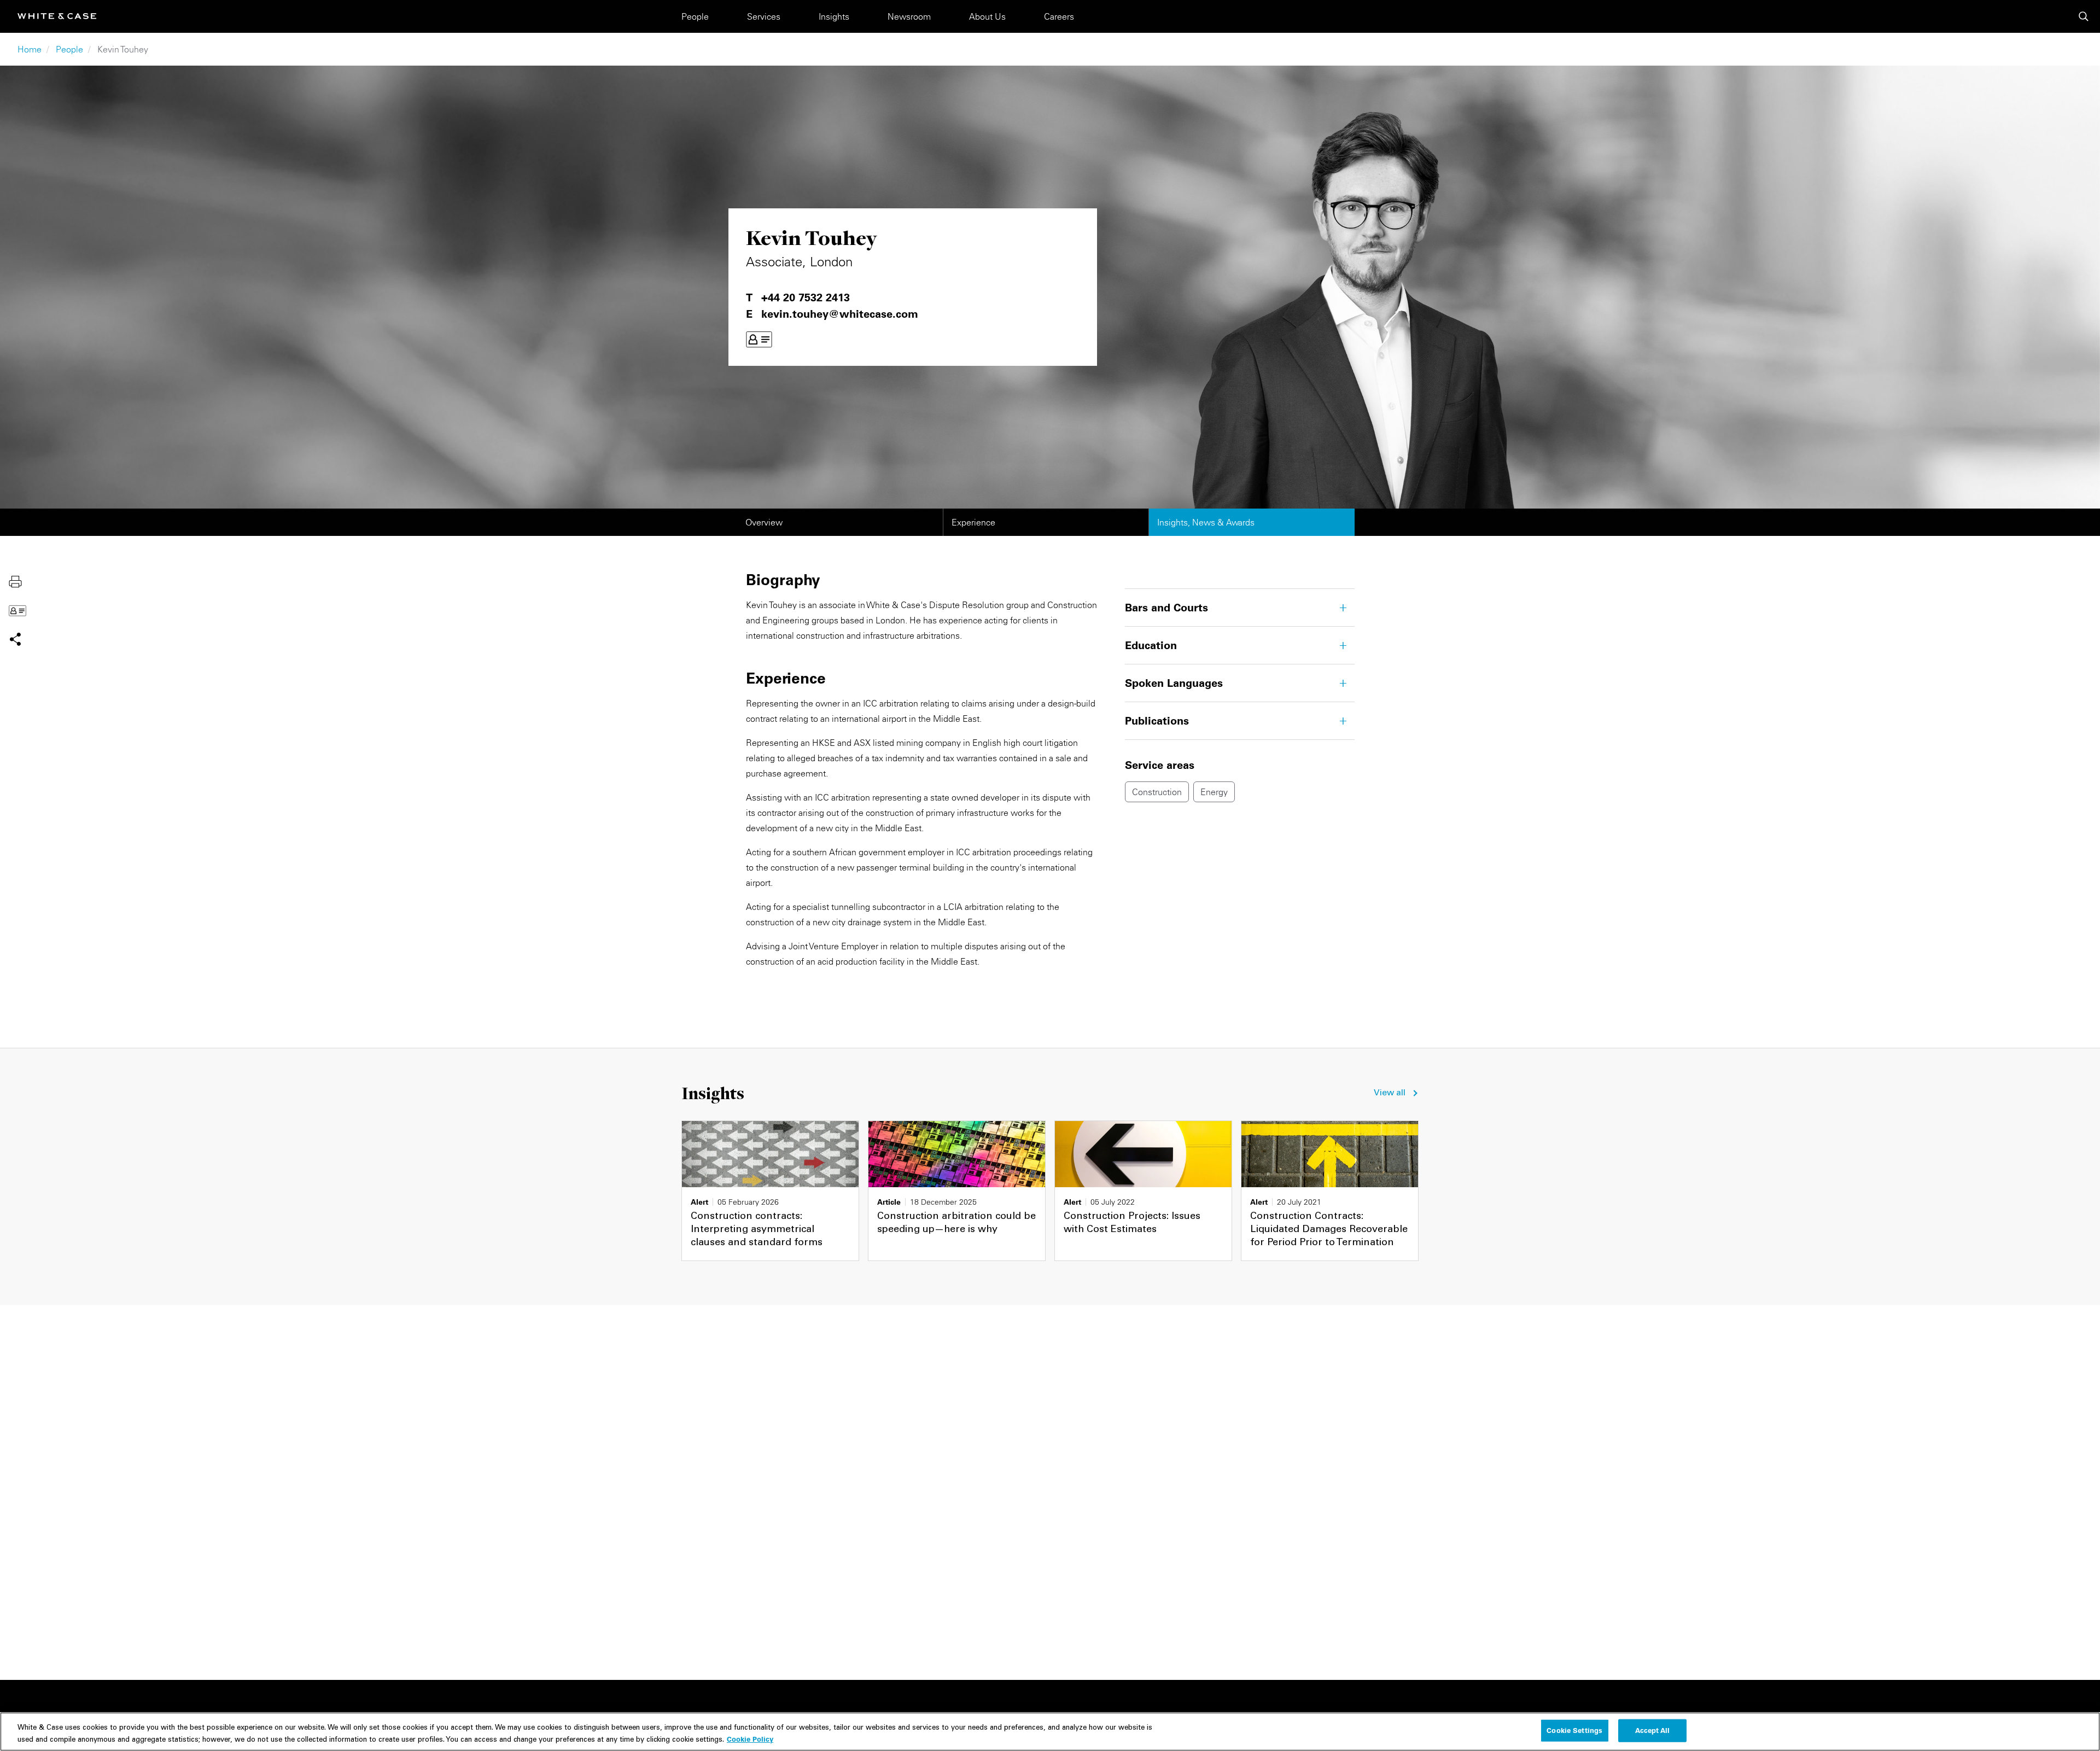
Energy (1214, 792)
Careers (1059, 16)
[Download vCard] (759, 340)
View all (1390, 1093)
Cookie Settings (1574, 1730)
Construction (1157, 792)
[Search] (2084, 16)
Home (30, 49)
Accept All (1652, 1730)
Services (764, 16)
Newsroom (909, 16)
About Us (987, 16)
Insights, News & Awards (1206, 522)
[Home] (57, 16)
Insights (834, 16)
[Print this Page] (15, 581)
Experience (973, 522)
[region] (1050, 1732)
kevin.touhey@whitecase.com (840, 314)
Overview (764, 522)
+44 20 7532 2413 (806, 297)
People (695, 16)
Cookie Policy (750, 1738)
